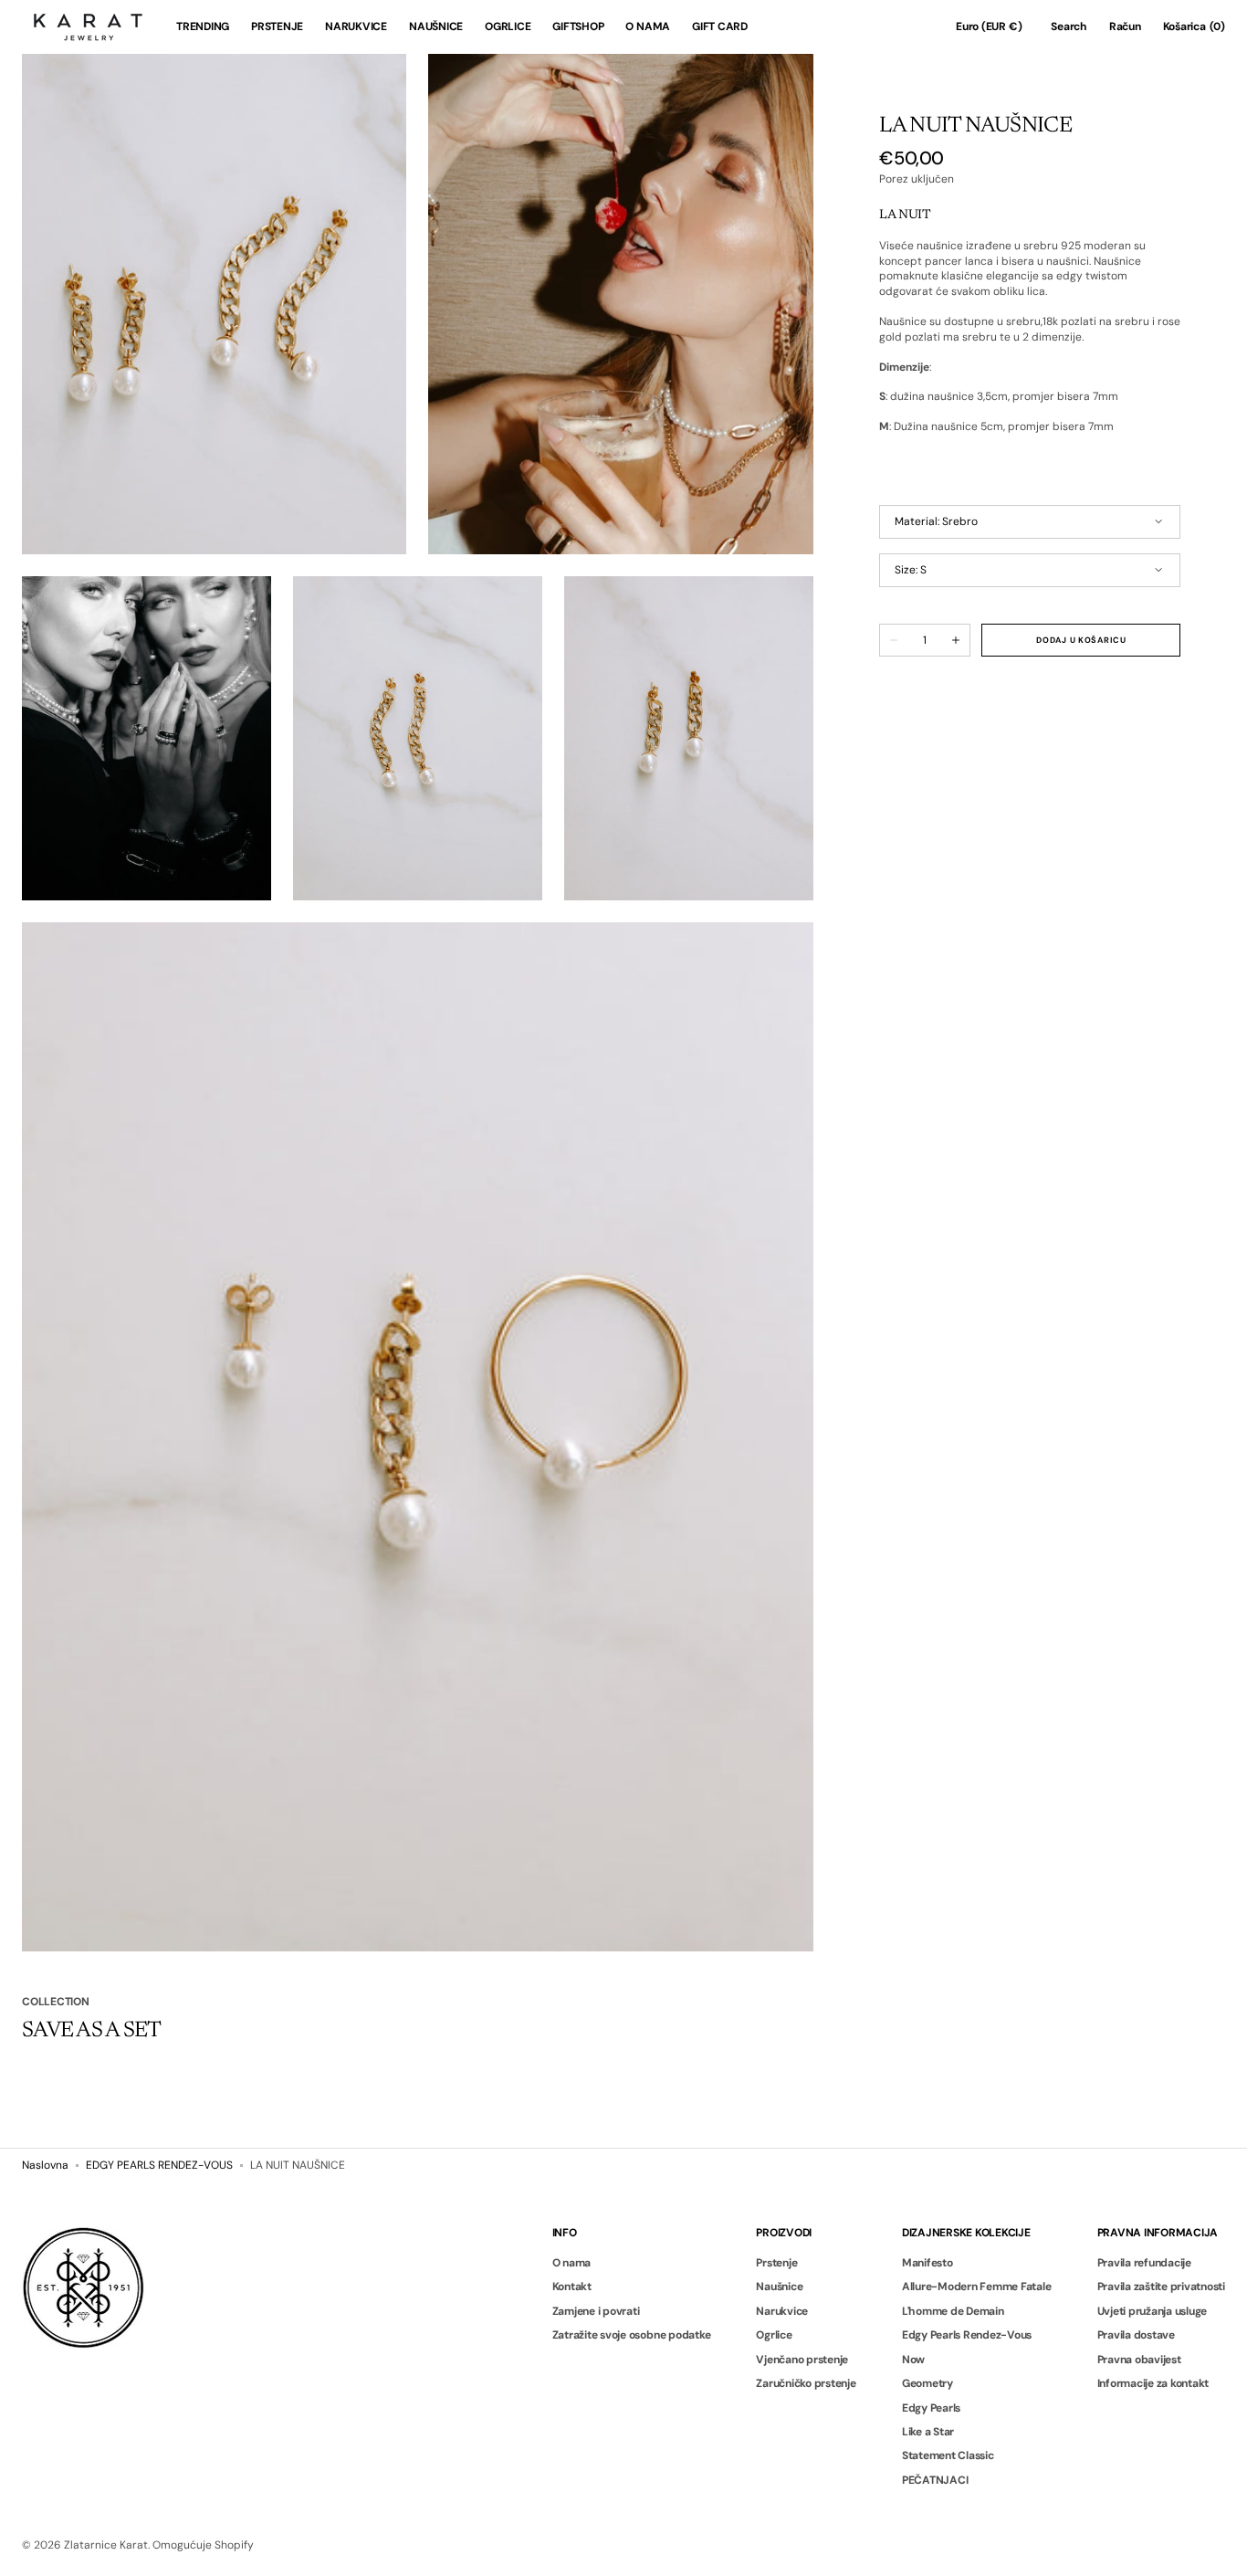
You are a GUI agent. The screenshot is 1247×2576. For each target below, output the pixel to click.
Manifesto (927, 2263)
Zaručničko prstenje (806, 2383)
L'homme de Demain (953, 2311)
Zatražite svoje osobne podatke (632, 2335)
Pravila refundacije (1144, 2263)
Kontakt (572, 2287)
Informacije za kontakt (1153, 2383)
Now (913, 2360)
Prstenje (776, 2263)
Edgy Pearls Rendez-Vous (967, 2335)
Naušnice (779, 2287)
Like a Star (928, 2432)
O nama (572, 2263)
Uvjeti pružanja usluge (1153, 2311)
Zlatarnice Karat (106, 2545)
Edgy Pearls (931, 2408)
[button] (989, 27)
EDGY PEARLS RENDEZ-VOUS (159, 2165)
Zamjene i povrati (596, 2311)
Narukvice (782, 2311)
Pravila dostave (1136, 2335)
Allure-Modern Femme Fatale (977, 2287)
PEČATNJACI (935, 2480)
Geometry (927, 2383)
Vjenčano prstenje (802, 2360)
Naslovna (45, 2165)
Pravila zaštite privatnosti (1162, 2287)
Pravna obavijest (1139, 2360)
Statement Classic (948, 2455)
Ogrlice (774, 2335)
